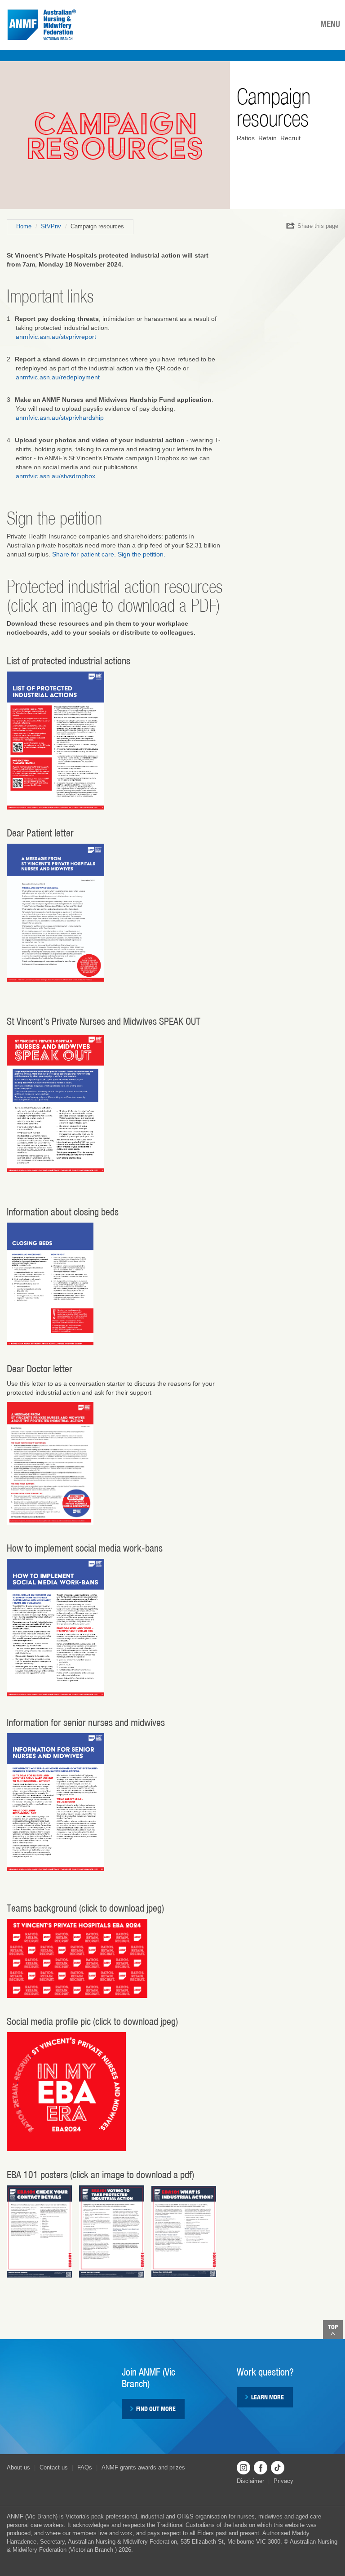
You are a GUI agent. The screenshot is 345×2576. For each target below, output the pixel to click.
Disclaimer (250, 2481)
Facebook (261, 2468)
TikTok (278, 2468)
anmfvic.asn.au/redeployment (58, 377)
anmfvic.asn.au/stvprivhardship (60, 418)
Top (333, 2327)
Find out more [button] (156, 2409)
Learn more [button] (268, 2397)
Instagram (243, 2468)
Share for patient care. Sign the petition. (109, 554)
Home (24, 226)
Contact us (54, 2467)
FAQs (85, 2467)
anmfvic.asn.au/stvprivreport (56, 337)
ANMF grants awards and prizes (143, 2467)
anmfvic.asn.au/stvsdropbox (55, 476)
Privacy (283, 2481)
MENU (330, 24)
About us (18, 2467)
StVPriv (51, 226)
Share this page (318, 226)
